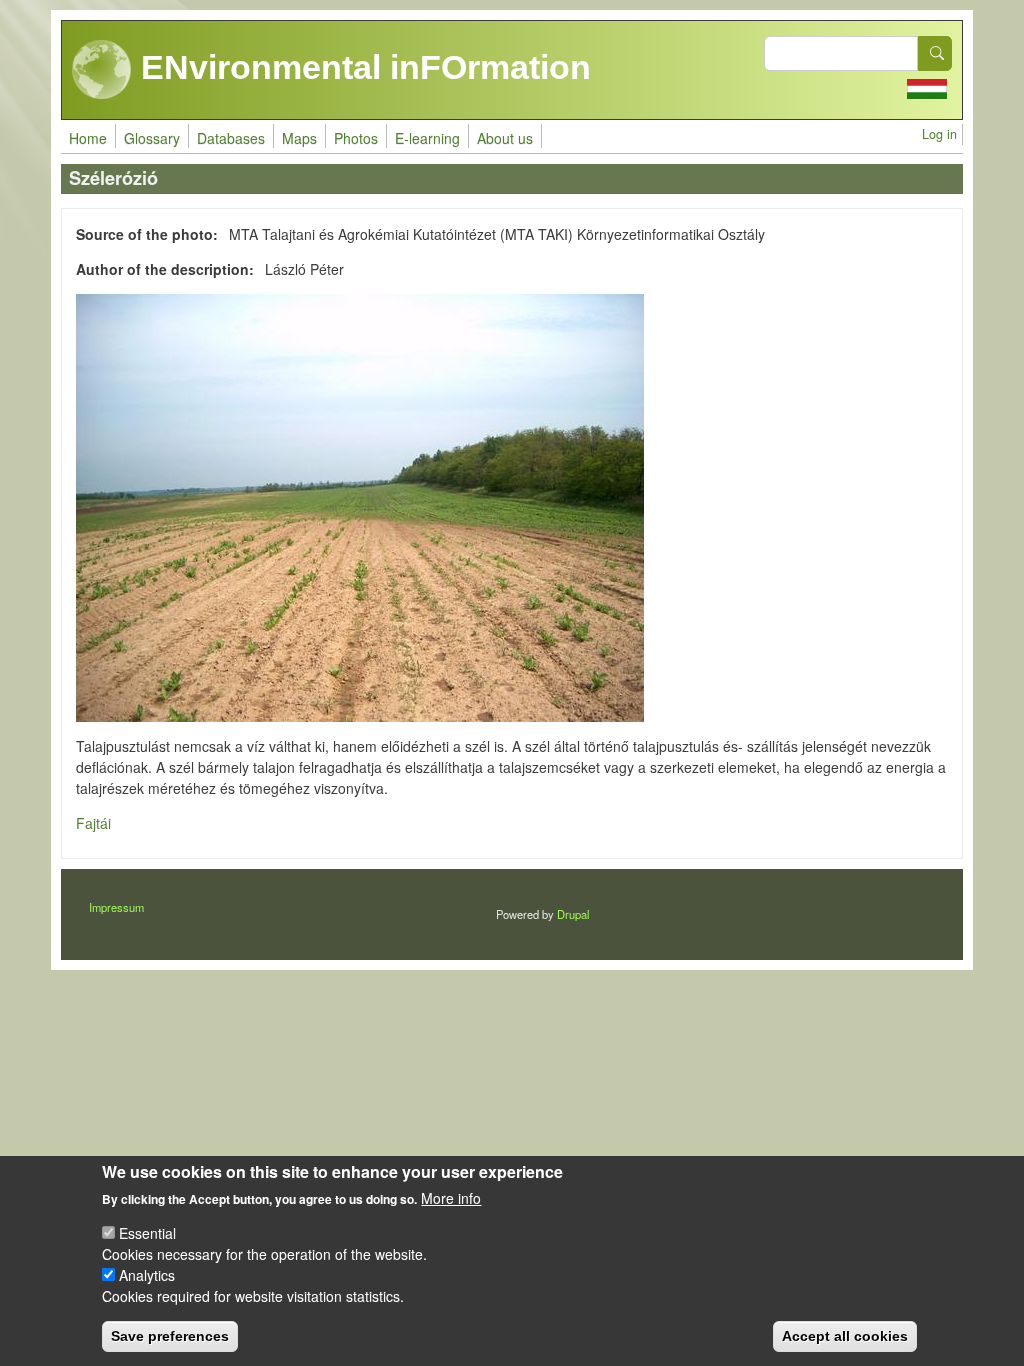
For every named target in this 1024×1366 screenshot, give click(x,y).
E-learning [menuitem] (427, 138)
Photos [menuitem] (356, 138)
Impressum (116, 907)
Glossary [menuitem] (152, 138)
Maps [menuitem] (299, 138)
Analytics (147, 1275)
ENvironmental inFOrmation (361, 67)
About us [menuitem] (505, 138)
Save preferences (170, 1336)
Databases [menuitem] (231, 138)
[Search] (935, 53)
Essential (147, 1233)
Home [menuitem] (88, 138)
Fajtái (93, 823)
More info (451, 1198)
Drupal (573, 914)
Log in (939, 134)
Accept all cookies (845, 1336)
